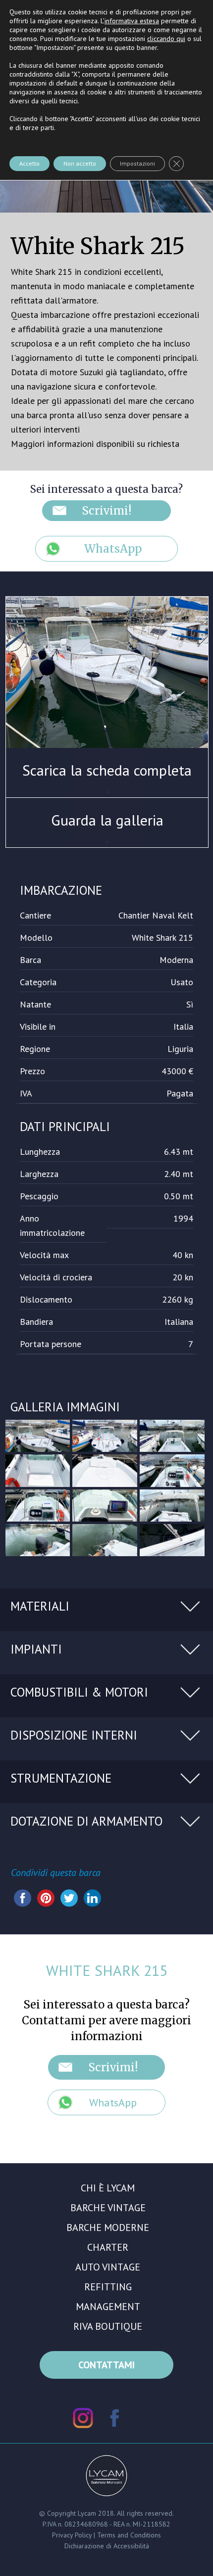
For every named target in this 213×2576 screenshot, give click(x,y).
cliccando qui (166, 39)
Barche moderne (108, 2227)
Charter (108, 2247)
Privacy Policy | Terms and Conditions (106, 2535)
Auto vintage (108, 2267)
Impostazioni (137, 163)
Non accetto (80, 163)
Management (108, 2307)
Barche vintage (108, 2208)
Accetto (29, 163)
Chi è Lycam (108, 2188)
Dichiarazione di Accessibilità (107, 2546)
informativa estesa (132, 21)
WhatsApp (113, 549)
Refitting (108, 2287)
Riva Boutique (108, 2326)
